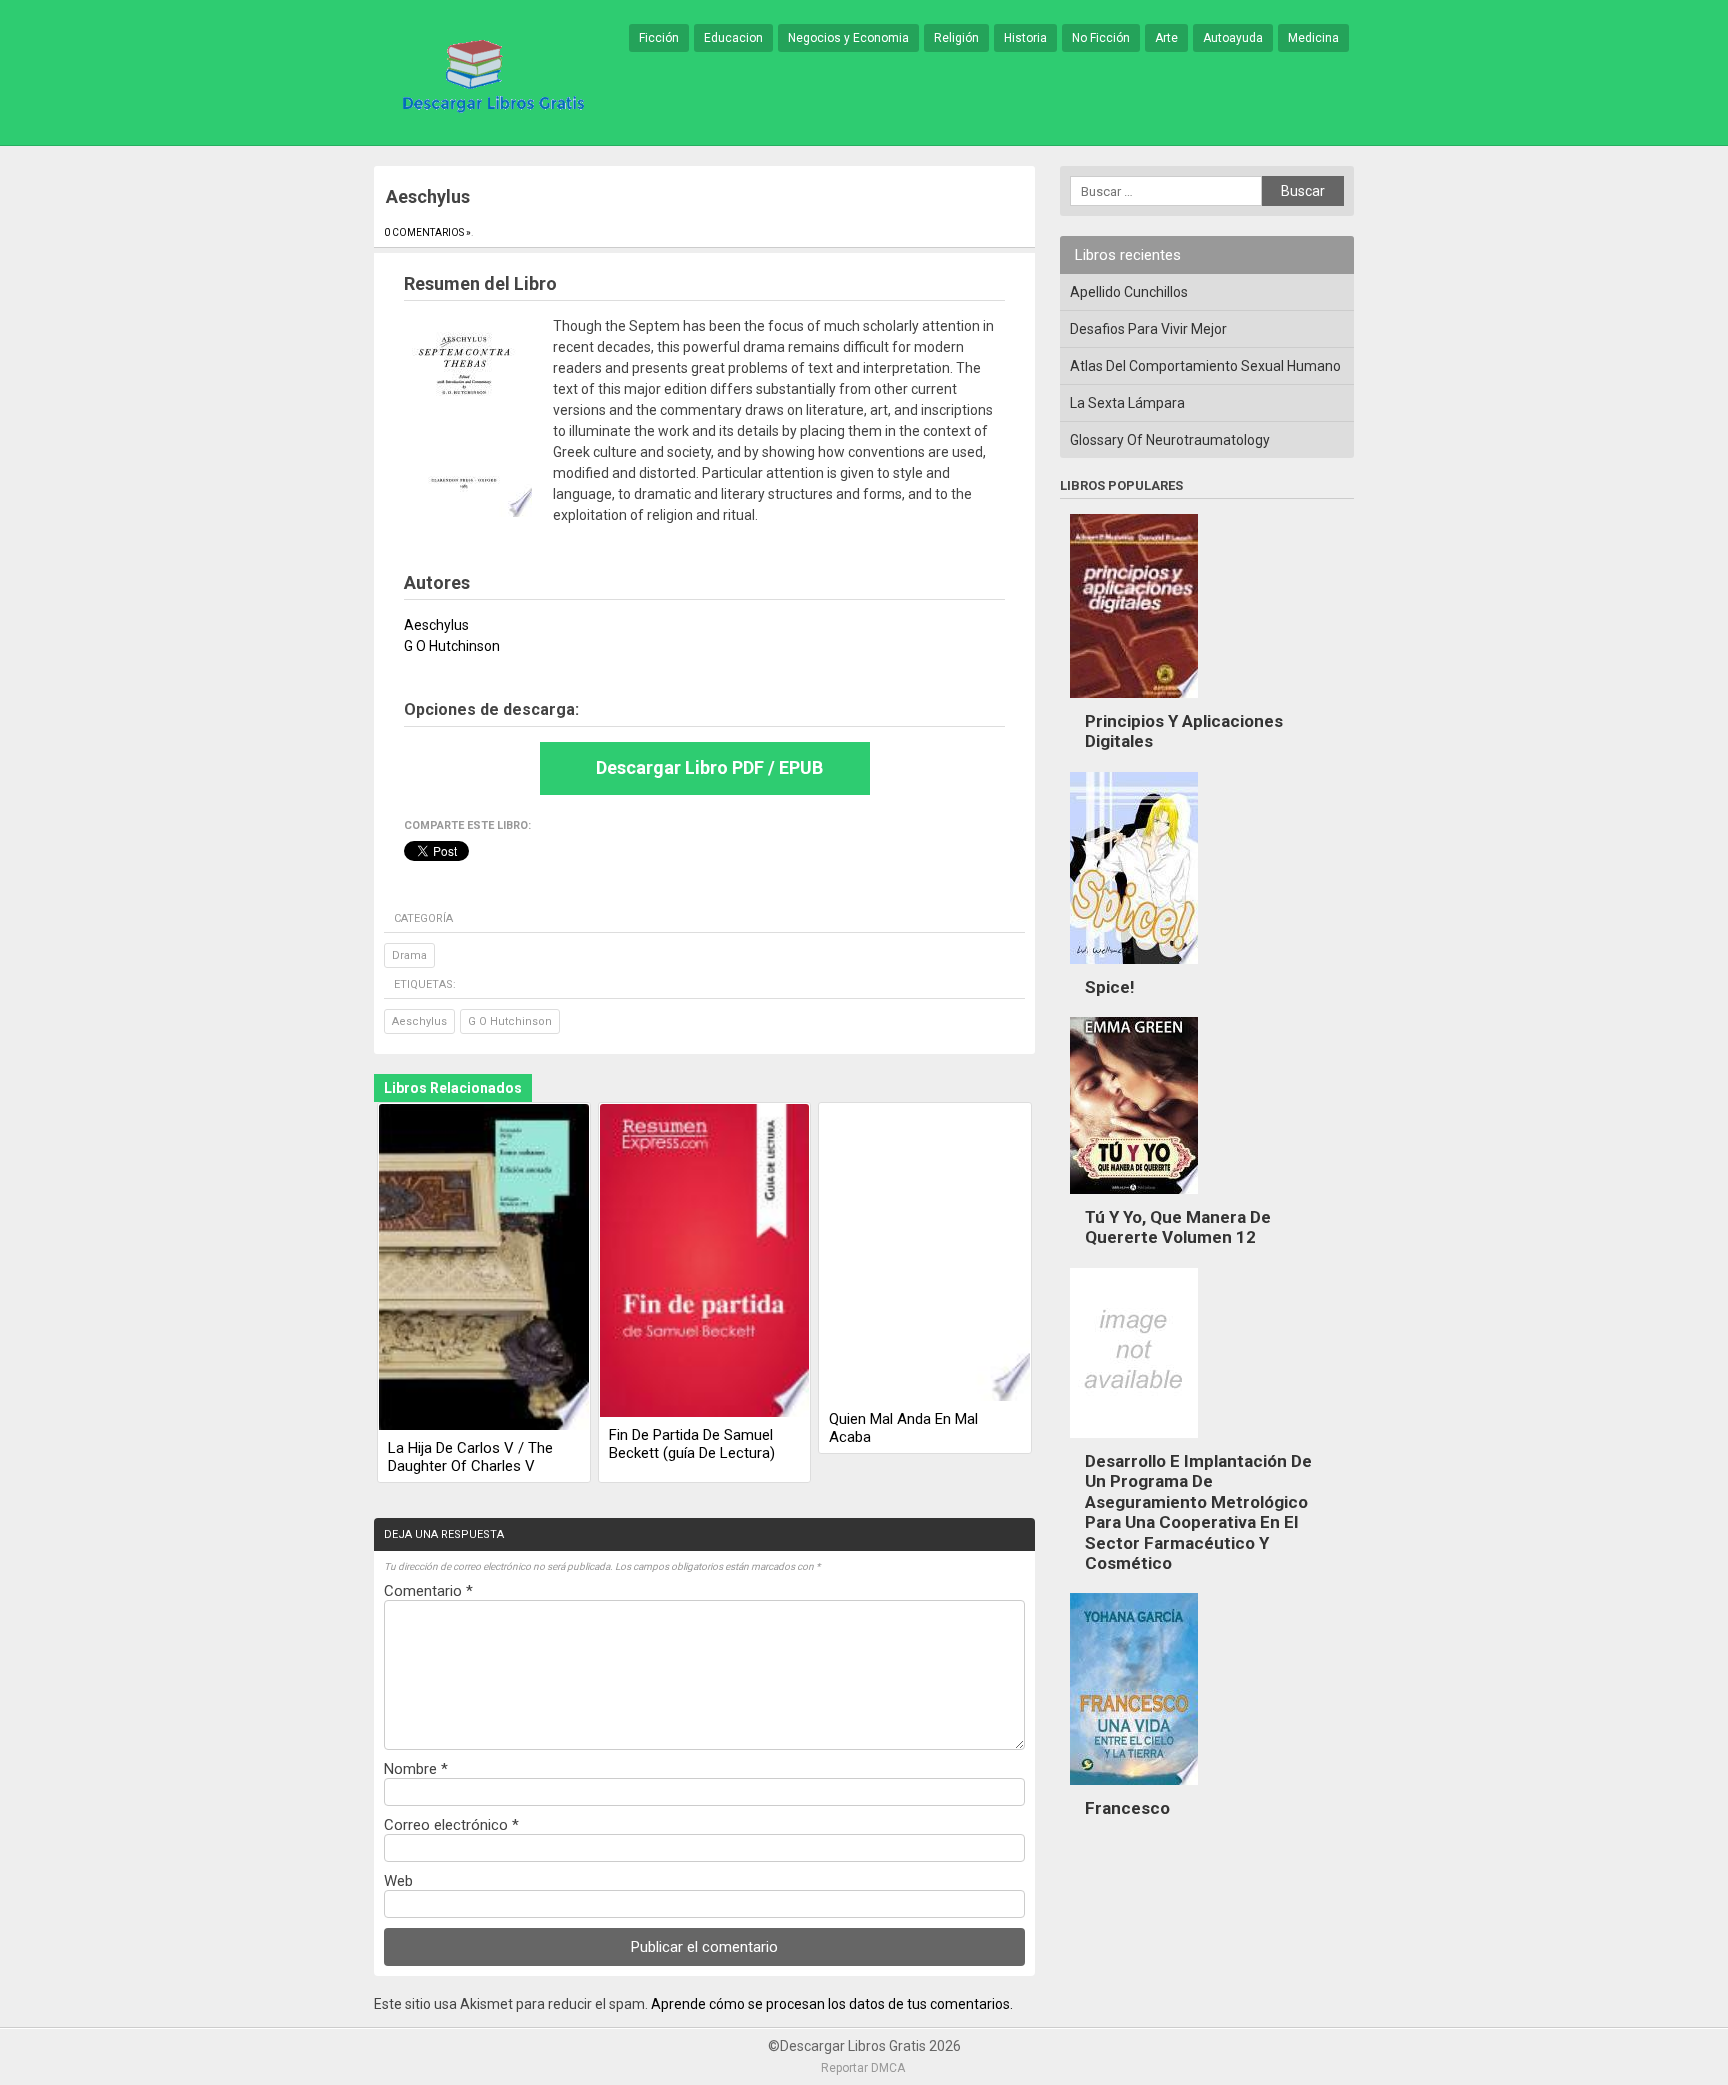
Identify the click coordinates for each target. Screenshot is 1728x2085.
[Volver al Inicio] (490, 74)
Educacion (733, 38)
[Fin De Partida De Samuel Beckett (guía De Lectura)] (705, 1262)
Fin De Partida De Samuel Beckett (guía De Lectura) (692, 1444)
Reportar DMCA (863, 2068)
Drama (409, 955)
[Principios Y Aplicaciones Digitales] (1134, 703)
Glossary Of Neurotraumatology (1170, 440)
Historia (1025, 38)
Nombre (416, 1769)
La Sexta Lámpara (1127, 403)
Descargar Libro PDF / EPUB (709, 767)
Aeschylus (419, 1021)
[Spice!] (1134, 969)
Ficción (659, 38)
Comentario (428, 1591)
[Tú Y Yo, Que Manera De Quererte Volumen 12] (1134, 1199)
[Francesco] (1134, 1790)
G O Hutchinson (510, 1021)
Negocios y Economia (848, 38)
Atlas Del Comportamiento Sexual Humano (1205, 366)
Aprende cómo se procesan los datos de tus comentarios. (832, 2004)
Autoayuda (1233, 38)
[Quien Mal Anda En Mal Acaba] (925, 1254)
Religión (956, 38)
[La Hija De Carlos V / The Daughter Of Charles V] (484, 1268)
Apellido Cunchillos (1129, 292)
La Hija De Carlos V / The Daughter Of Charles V (470, 1457)
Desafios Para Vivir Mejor (1148, 329)
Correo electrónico (451, 1825)
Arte (1166, 38)
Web (398, 1881)
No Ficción (1101, 38)
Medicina (1313, 38)
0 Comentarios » (427, 232)
